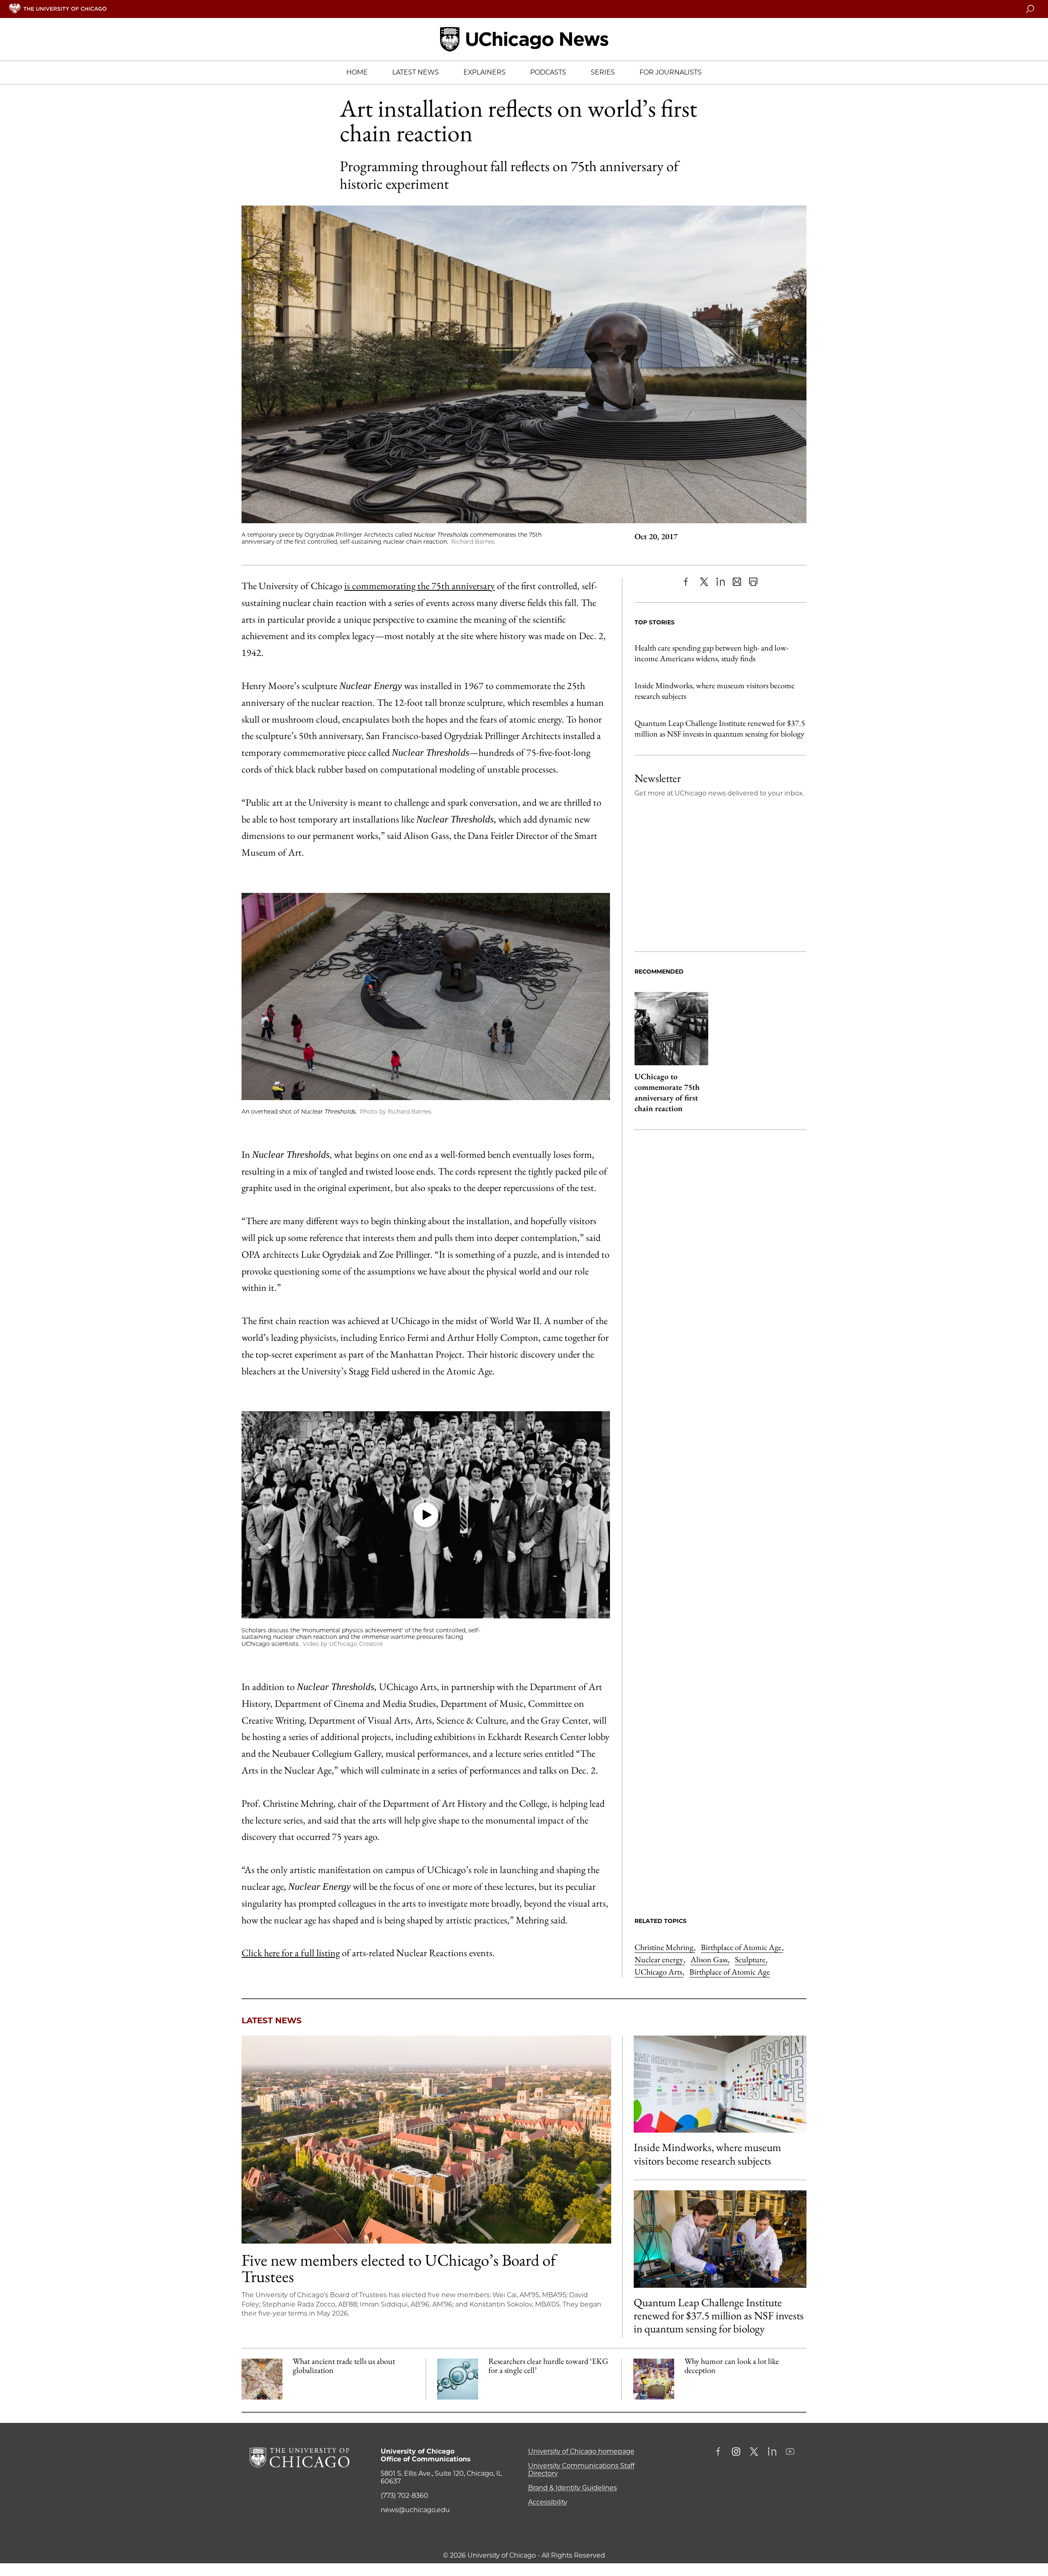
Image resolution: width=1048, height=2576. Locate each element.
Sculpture (751, 1959)
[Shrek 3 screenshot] (654, 2379)
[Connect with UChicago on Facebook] (720, 2452)
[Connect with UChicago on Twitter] (754, 2452)
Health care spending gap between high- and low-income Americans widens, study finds (711, 653)
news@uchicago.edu (415, 2510)
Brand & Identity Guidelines (573, 2488)
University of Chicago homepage (581, 2451)
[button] (426, 1515)
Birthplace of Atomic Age (742, 1947)
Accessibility (548, 2502)
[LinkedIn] (720, 582)
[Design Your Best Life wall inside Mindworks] (720, 2084)
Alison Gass (710, 1959)
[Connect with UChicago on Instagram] (736, 2452)
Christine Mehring (665, 1947)
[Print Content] (753, 582)
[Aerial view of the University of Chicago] (426, 2140)
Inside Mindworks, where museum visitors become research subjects (715, 691)
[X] (704, 582)
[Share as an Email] (737, 582)
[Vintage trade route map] (262, 2379)
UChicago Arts (659, 1972)
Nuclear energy (660, 1959)
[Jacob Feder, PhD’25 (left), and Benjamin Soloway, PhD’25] (720, 2239)
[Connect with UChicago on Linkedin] (772, 2452)
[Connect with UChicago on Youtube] (790, 2452)
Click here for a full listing (291, 1953)
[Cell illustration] (458, 2379)
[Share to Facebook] (688, 582)
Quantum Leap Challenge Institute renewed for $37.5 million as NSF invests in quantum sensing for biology (720, 728)
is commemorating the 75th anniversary (420, 586)
